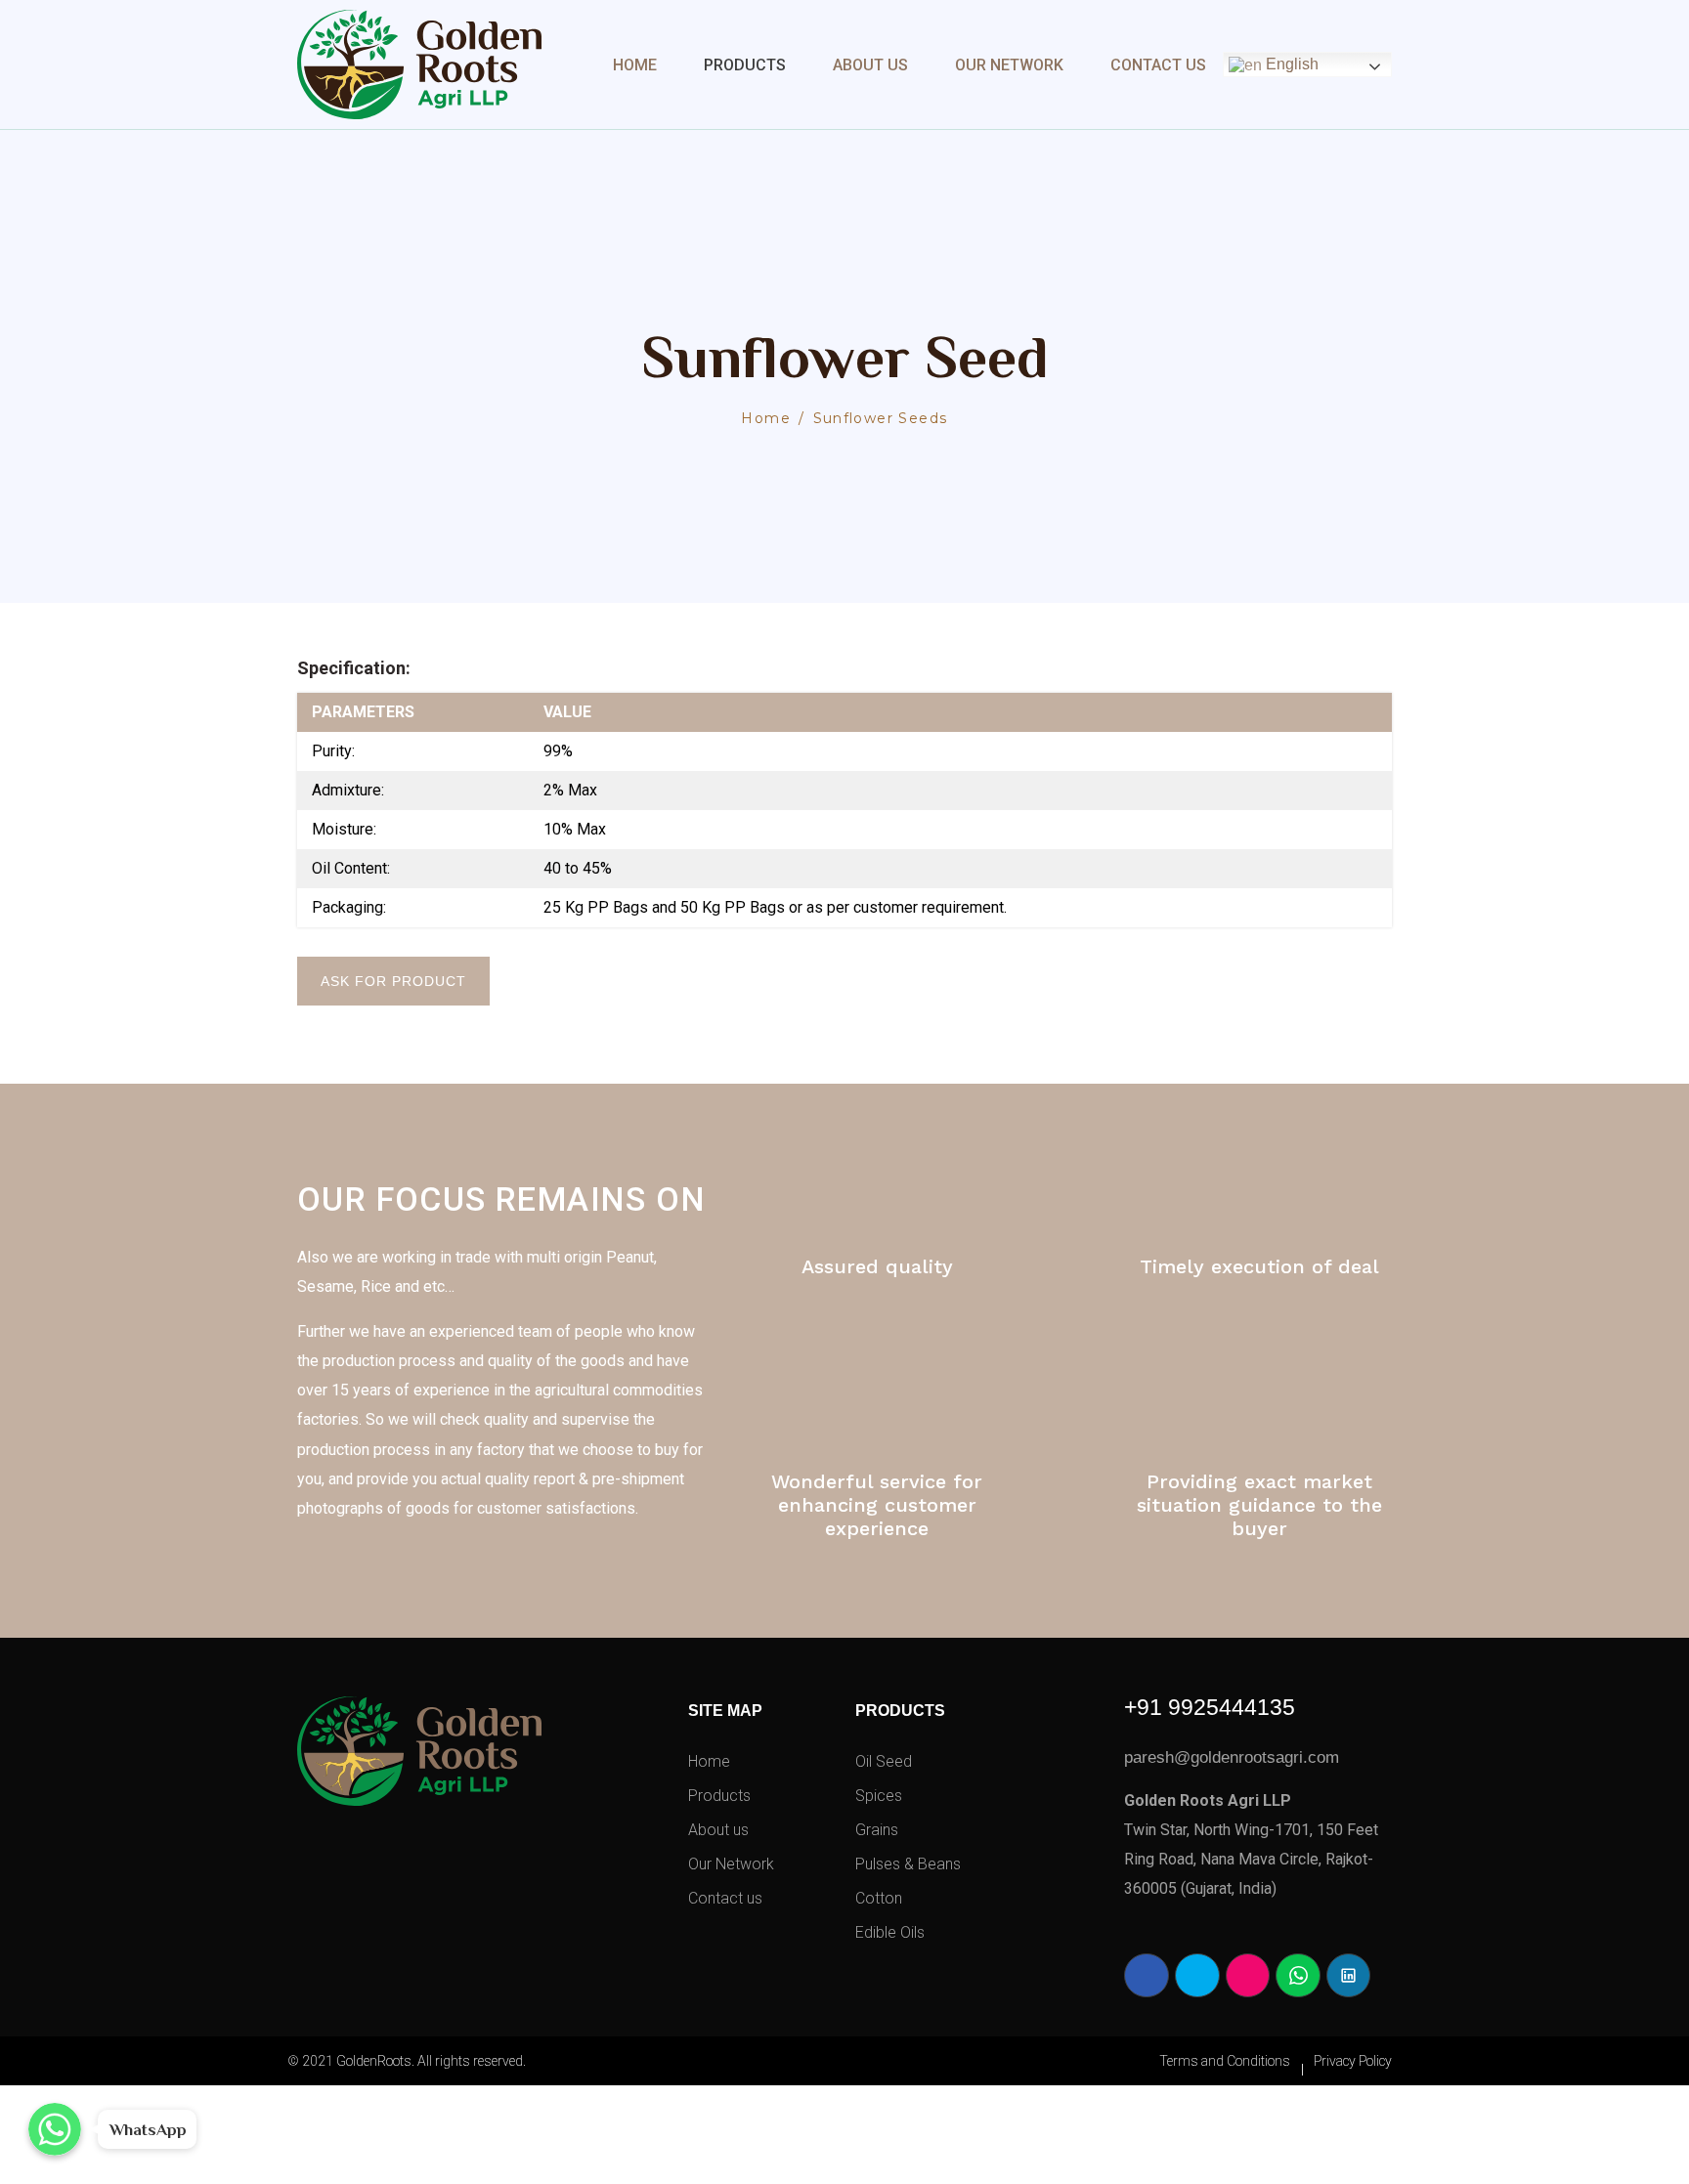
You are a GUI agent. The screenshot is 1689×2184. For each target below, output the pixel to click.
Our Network (1009, 65)
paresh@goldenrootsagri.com (1232, 1757)
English (1290, 64)
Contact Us (1158, 65)
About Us (870, 65)
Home (635, 65)
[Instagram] (1248, 1976)
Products (745, 65)
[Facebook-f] (1147, 1976)
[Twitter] (1197, 1976)
